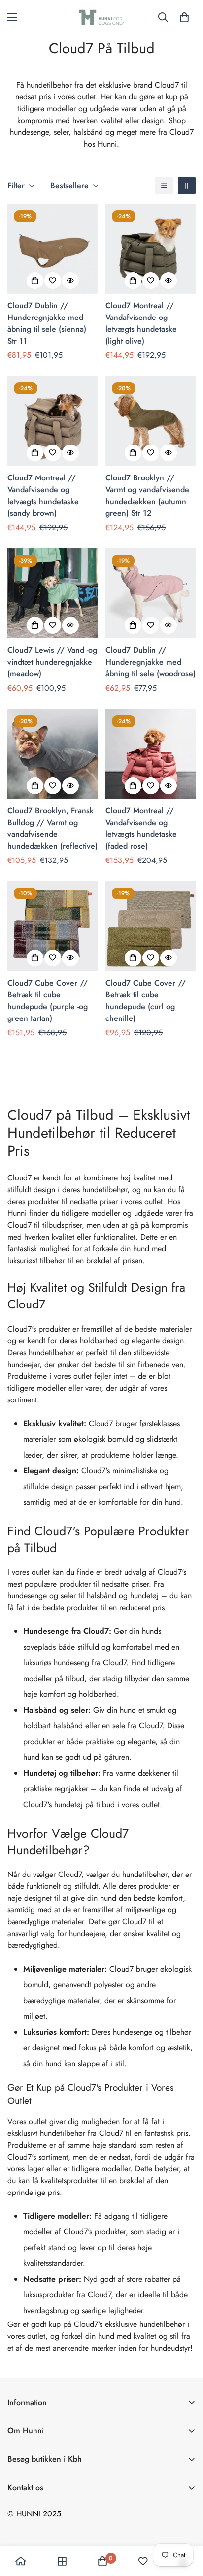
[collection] (62, 2561)
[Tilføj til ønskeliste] (53, 281)
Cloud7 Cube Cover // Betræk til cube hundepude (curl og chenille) (146, 1001)
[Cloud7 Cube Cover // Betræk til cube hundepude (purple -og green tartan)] (52, 926)
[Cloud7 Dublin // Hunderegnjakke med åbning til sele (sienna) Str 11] (52, 249)
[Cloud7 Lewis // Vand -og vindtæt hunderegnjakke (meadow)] (52, 593)
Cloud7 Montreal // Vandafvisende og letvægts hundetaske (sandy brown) (43, 495)
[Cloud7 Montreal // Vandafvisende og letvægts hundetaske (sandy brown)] (52, 421)
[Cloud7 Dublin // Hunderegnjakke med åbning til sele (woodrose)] (151, 593)
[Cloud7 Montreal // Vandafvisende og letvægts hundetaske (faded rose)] (151, 754)
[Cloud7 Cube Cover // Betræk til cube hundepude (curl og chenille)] (151, 926)
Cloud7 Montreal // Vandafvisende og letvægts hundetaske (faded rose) (141, 828)
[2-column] (187, 186)
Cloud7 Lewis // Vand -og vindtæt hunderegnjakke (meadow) (52, 662)
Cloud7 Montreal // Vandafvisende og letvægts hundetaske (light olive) (141, 323)
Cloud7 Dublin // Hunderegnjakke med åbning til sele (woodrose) (151, 662)
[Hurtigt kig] (70, 281)
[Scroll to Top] (185, 2524)
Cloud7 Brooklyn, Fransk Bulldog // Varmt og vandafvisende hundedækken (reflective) (52, 828)
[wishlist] (143, 2561)
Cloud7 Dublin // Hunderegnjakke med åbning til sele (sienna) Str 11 (47, 323)
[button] (184, 17)
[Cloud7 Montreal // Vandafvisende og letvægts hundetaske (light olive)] (151, 249)
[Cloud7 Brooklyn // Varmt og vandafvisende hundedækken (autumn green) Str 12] (151, 421)
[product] (21, 2561)
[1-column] (164, 186)
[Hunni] (101, 17)
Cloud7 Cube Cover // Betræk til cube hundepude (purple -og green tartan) (48, 1001)
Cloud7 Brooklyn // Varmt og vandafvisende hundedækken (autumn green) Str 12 (147, 495)
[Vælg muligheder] (35, 281)
